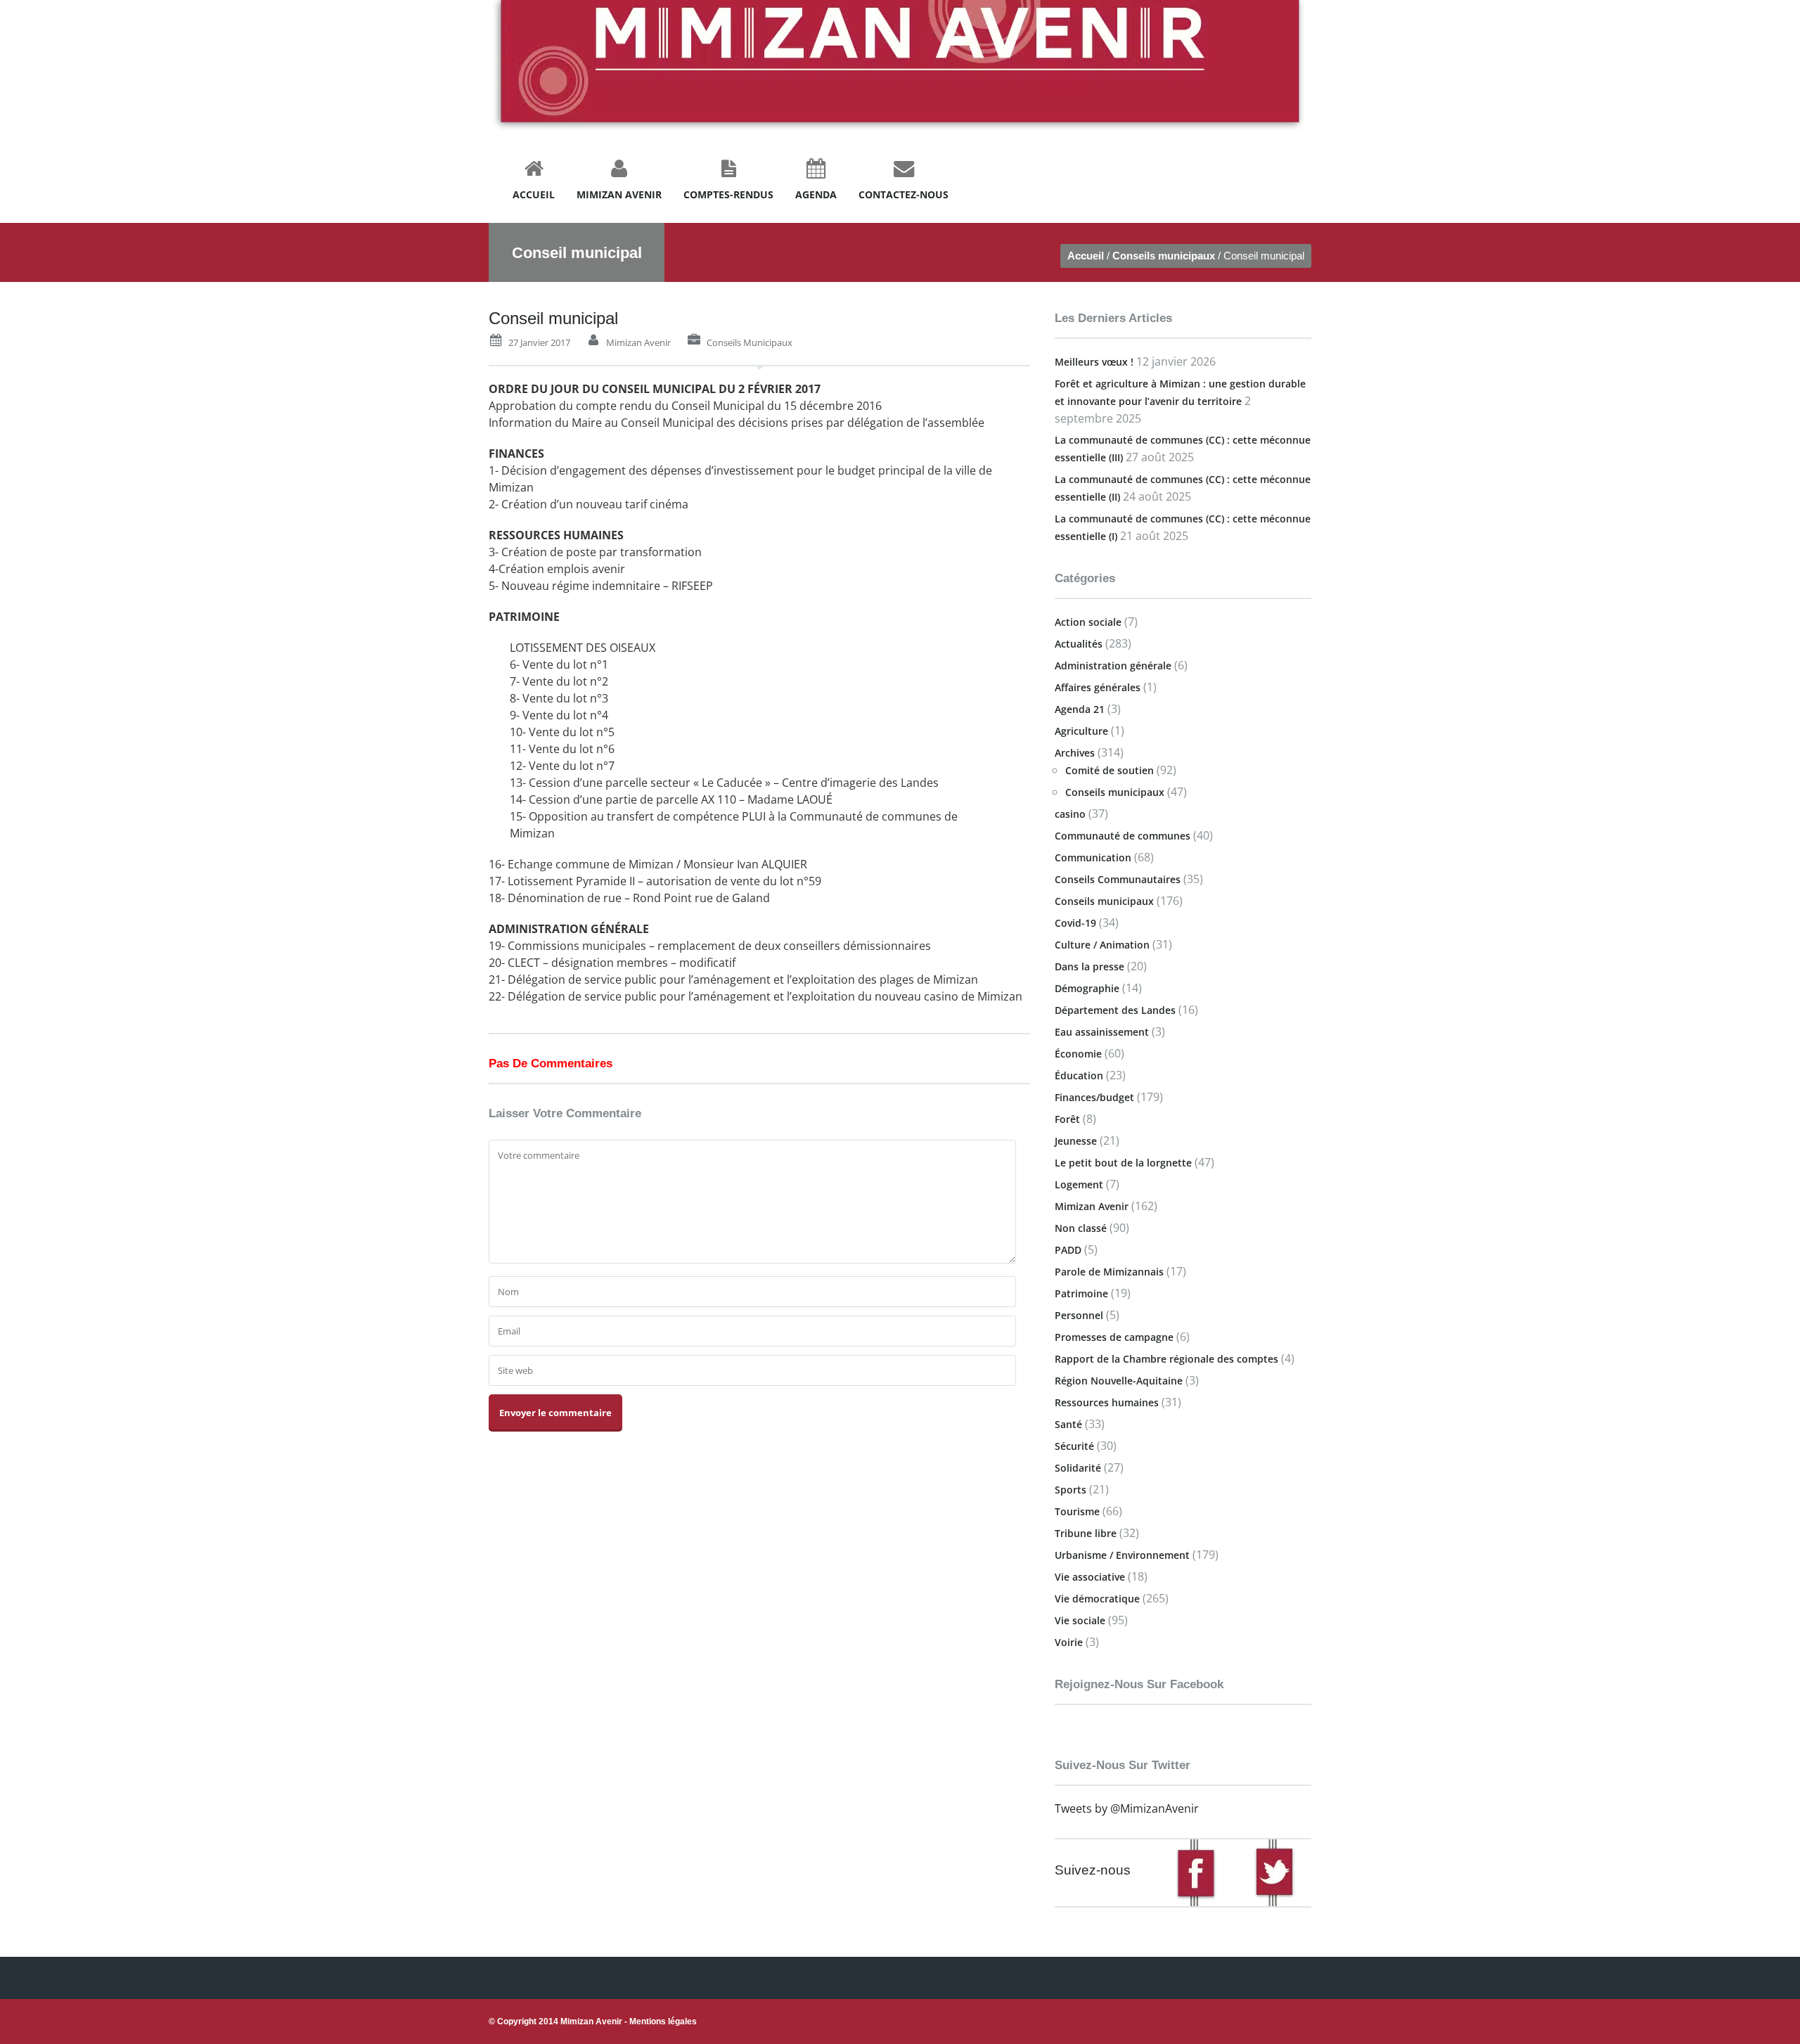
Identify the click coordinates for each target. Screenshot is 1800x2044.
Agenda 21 (1080, 709)
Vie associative (1090, 1577)
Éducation (1079, 1075)
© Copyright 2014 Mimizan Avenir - (593, 2021)
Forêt (1067, 1119)
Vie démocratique (1097, 1599)
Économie (1078, 1054)
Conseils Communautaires (1118, 879)
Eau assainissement (1102, 1032)
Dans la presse (1089, 966)
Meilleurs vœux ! (1094, 362)
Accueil (1086, 256)
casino (1070, 814)
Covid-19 (1075, 923)
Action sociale (1088, 622)
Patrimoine (1081, 1293)
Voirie (1069, 1642)
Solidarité (1078, 1468)
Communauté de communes (1123, 836)
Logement (1079, 1184)
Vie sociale (1080, 1620)
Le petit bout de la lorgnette (1123, 1163)
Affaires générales (1098, 687)
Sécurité (1074, 1446)
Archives (1075, 753)
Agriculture (1081, 731)
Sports (1071, 1490)
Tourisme (1077, 1511)
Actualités (1079, 644)
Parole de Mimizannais (1109, 1272)
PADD (1068, 1250)
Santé (1068, 1424)
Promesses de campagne (1114, 1337)
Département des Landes (1115, 1010)
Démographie (1087, 988)
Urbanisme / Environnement (1122, 1555)
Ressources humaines (1107, 1402)
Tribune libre (1086, 1533)
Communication (1093, 857)
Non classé (1081, 1228)
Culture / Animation (1102, 945)
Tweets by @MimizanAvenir (1127, 1808)
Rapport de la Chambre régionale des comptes (1166, 1359)
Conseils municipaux (1164, 256)
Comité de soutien (1110, 770)
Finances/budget (1094, 1097)
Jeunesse (1076, 1141)
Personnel (1079, 1315)
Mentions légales (663, 2021)
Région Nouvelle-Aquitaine (1119, 1381)
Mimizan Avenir (638, 342)
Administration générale (1113, 666)
